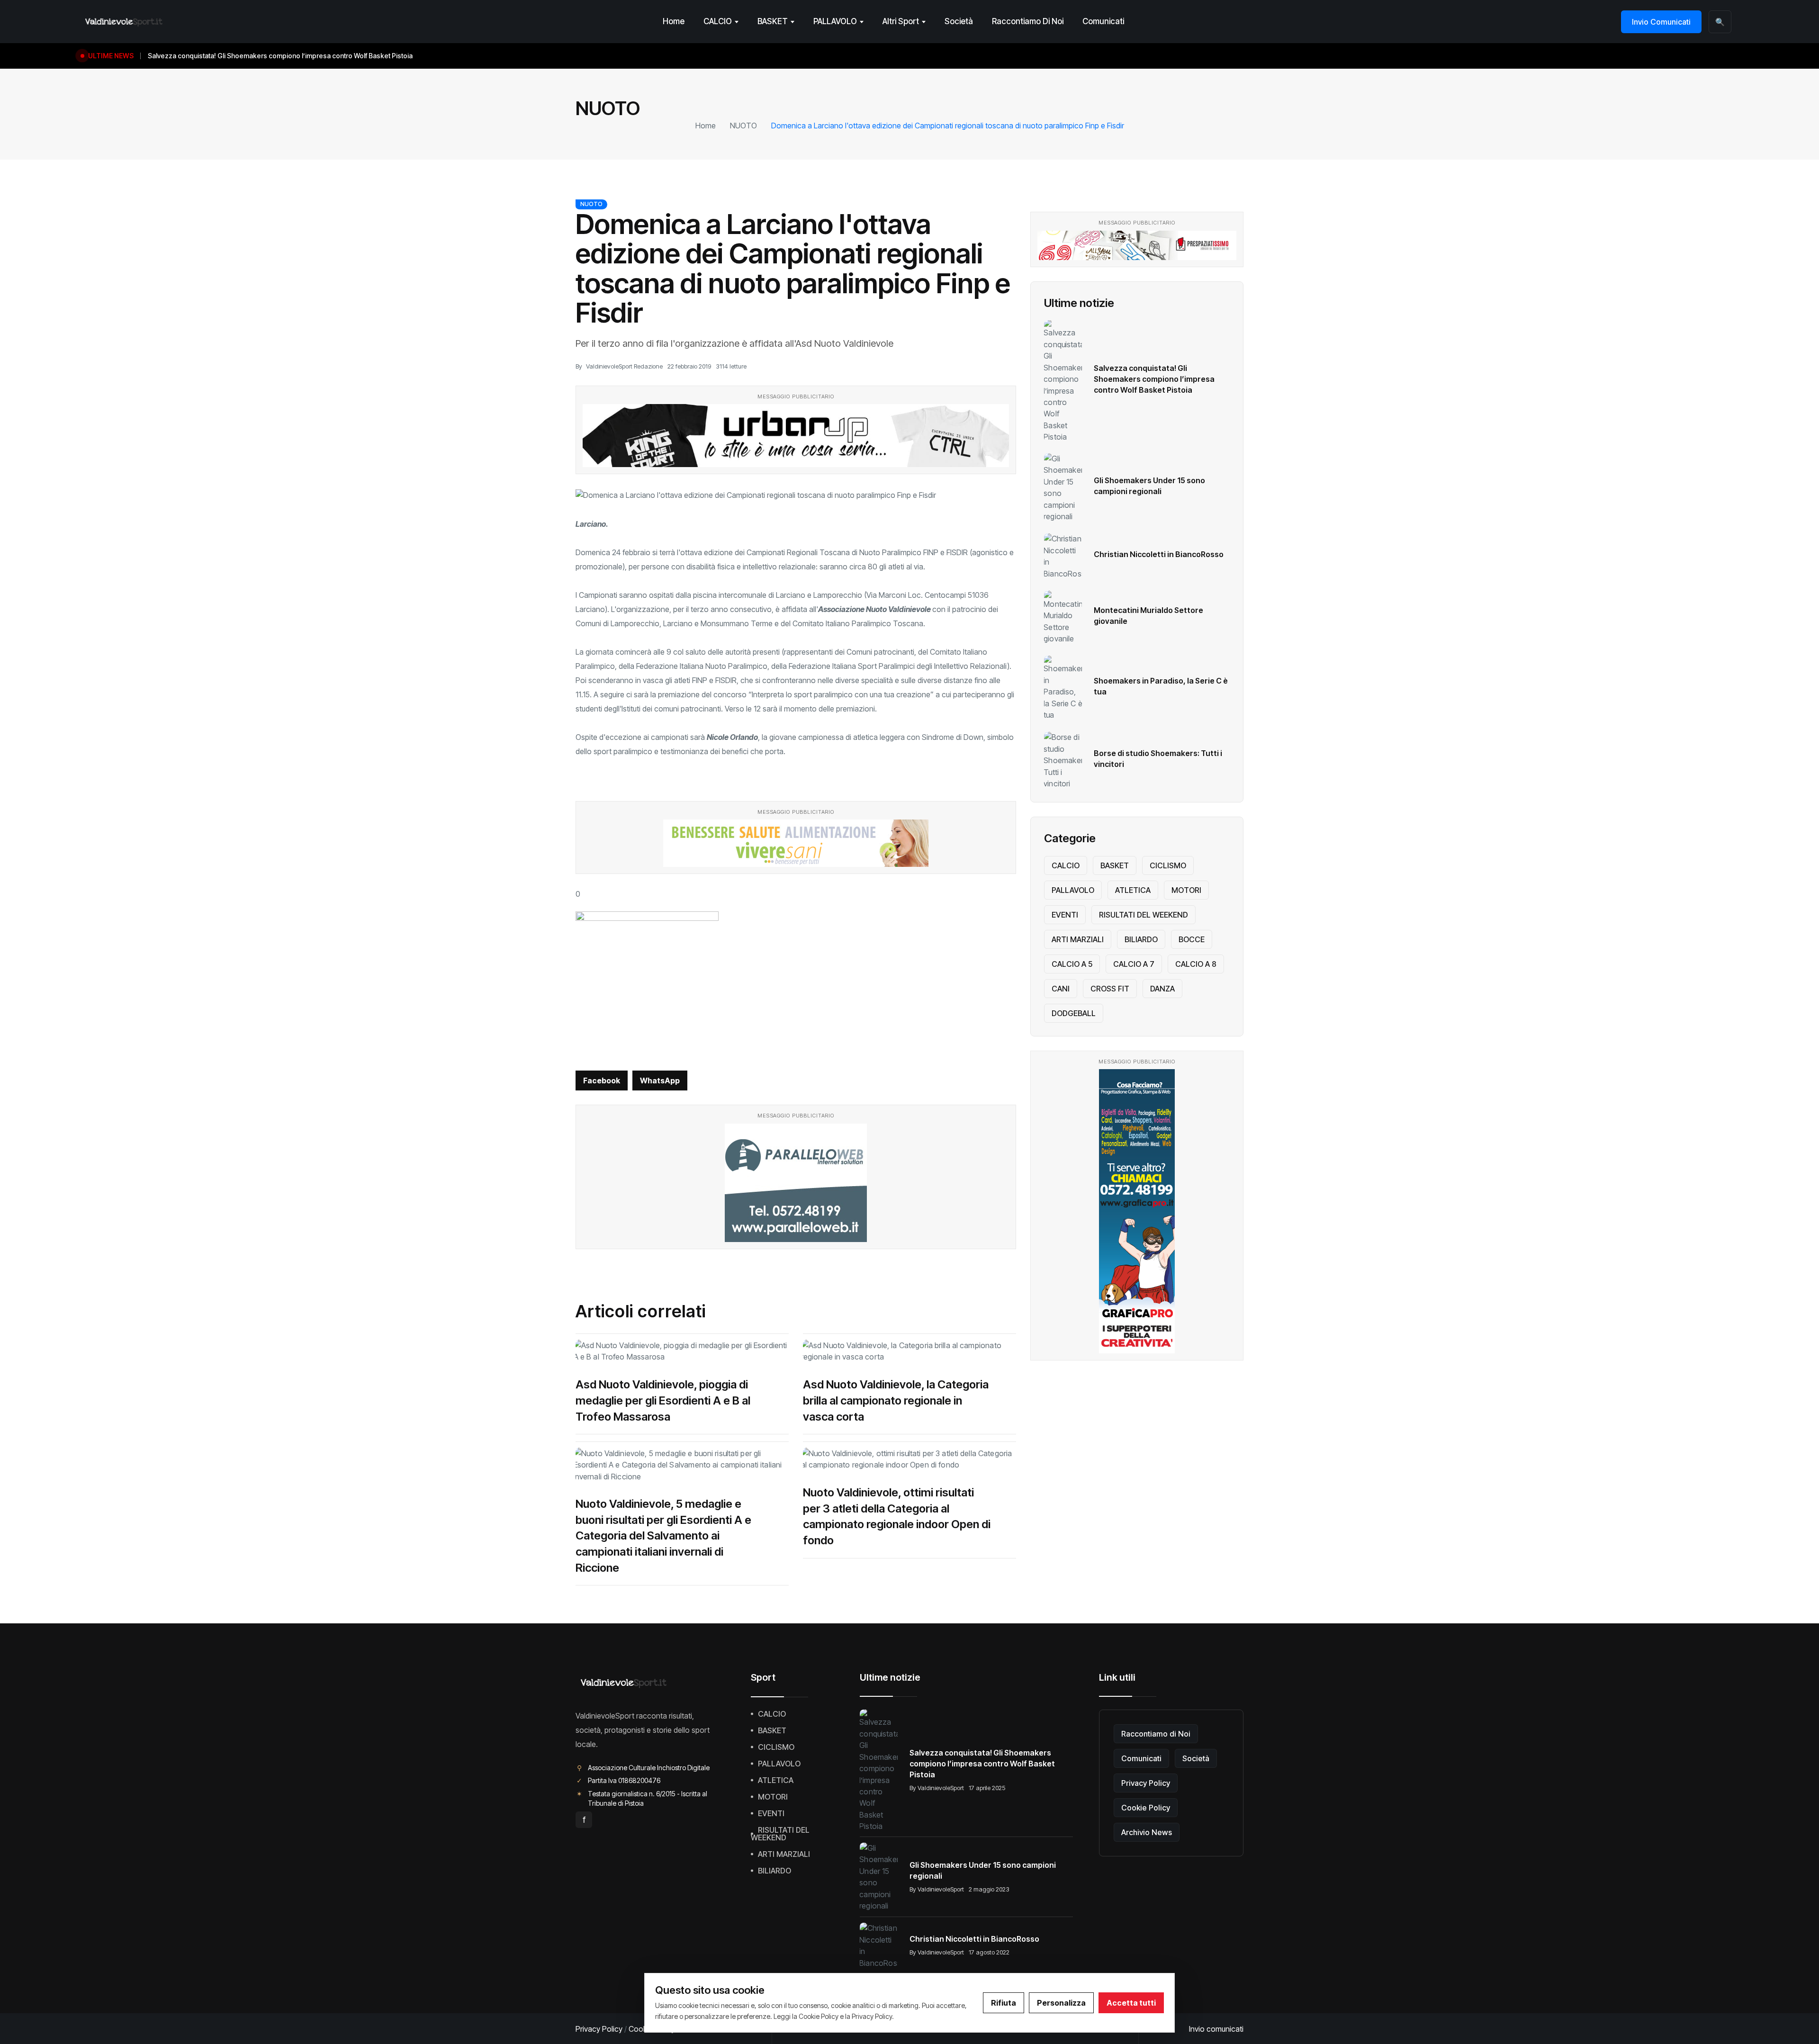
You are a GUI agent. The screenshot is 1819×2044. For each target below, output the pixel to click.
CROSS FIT (1110, 989)
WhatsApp (660, 1081)
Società (959, 21)
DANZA (1162, 989)
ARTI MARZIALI (1078, 939)
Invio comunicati (1216, 2029)
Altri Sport (901, 21)
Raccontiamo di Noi (1028, 21)
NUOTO (743, 126)
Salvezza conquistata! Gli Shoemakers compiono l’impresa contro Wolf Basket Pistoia (1154, 379)
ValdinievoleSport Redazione (624, 366)
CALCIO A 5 (1072, 964)
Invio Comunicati (1661, 22)
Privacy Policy (1146, 1783)
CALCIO (718, 21)
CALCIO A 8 (1196, 964)
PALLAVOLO (835, 21)
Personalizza (1061, 2003)
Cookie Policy (1146, 1808)
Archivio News (1147, 1832)
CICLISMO (1168, 865)
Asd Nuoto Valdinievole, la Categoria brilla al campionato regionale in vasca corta (896, 1400)
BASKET (773, 21)
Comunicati (1103, 21)
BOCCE (1192, 939)
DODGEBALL (1074, 1013)
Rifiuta (1004, 2003)
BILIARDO (1141, 939)
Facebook (602, 1081)
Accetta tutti (1131, 2003)
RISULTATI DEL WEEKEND (1144, 915)
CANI (1061, 989)
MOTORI (1186, 890)
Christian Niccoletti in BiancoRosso (1159, 554)
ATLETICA (1133, 890)
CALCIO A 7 (1134, 964)
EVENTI (1065, 915)
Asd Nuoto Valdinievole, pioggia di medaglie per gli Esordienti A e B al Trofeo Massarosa (663, 1400)
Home (674, 21)
